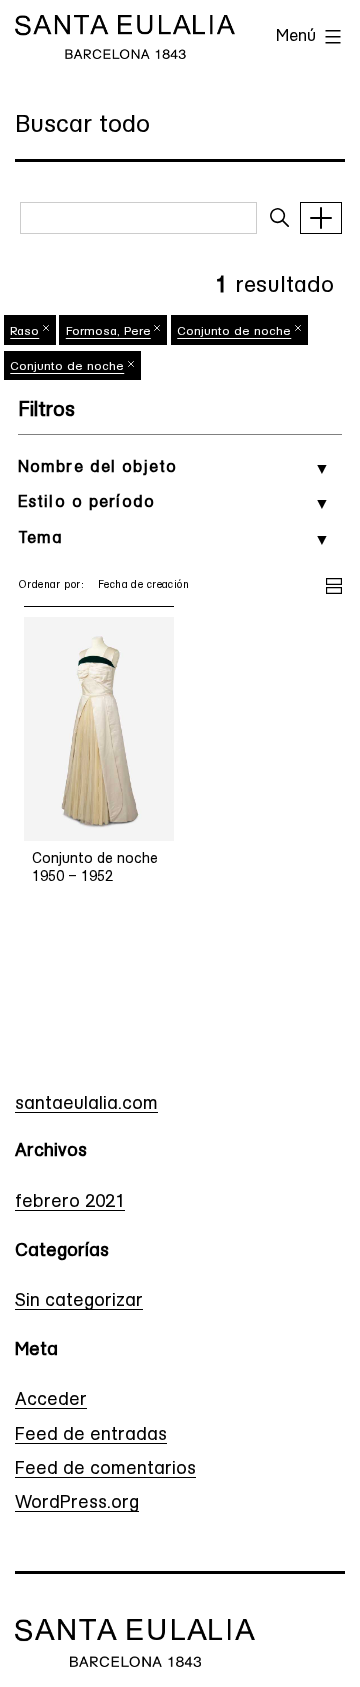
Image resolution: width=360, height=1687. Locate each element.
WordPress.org (77, 1504)
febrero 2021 (70, 1203)
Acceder (51, 1401)
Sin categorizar (79, 1302)
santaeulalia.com (86, 1105)
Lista (334, 583)
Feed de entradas (91, 1436)
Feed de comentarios (105, 1470)
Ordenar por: (51, 585)
